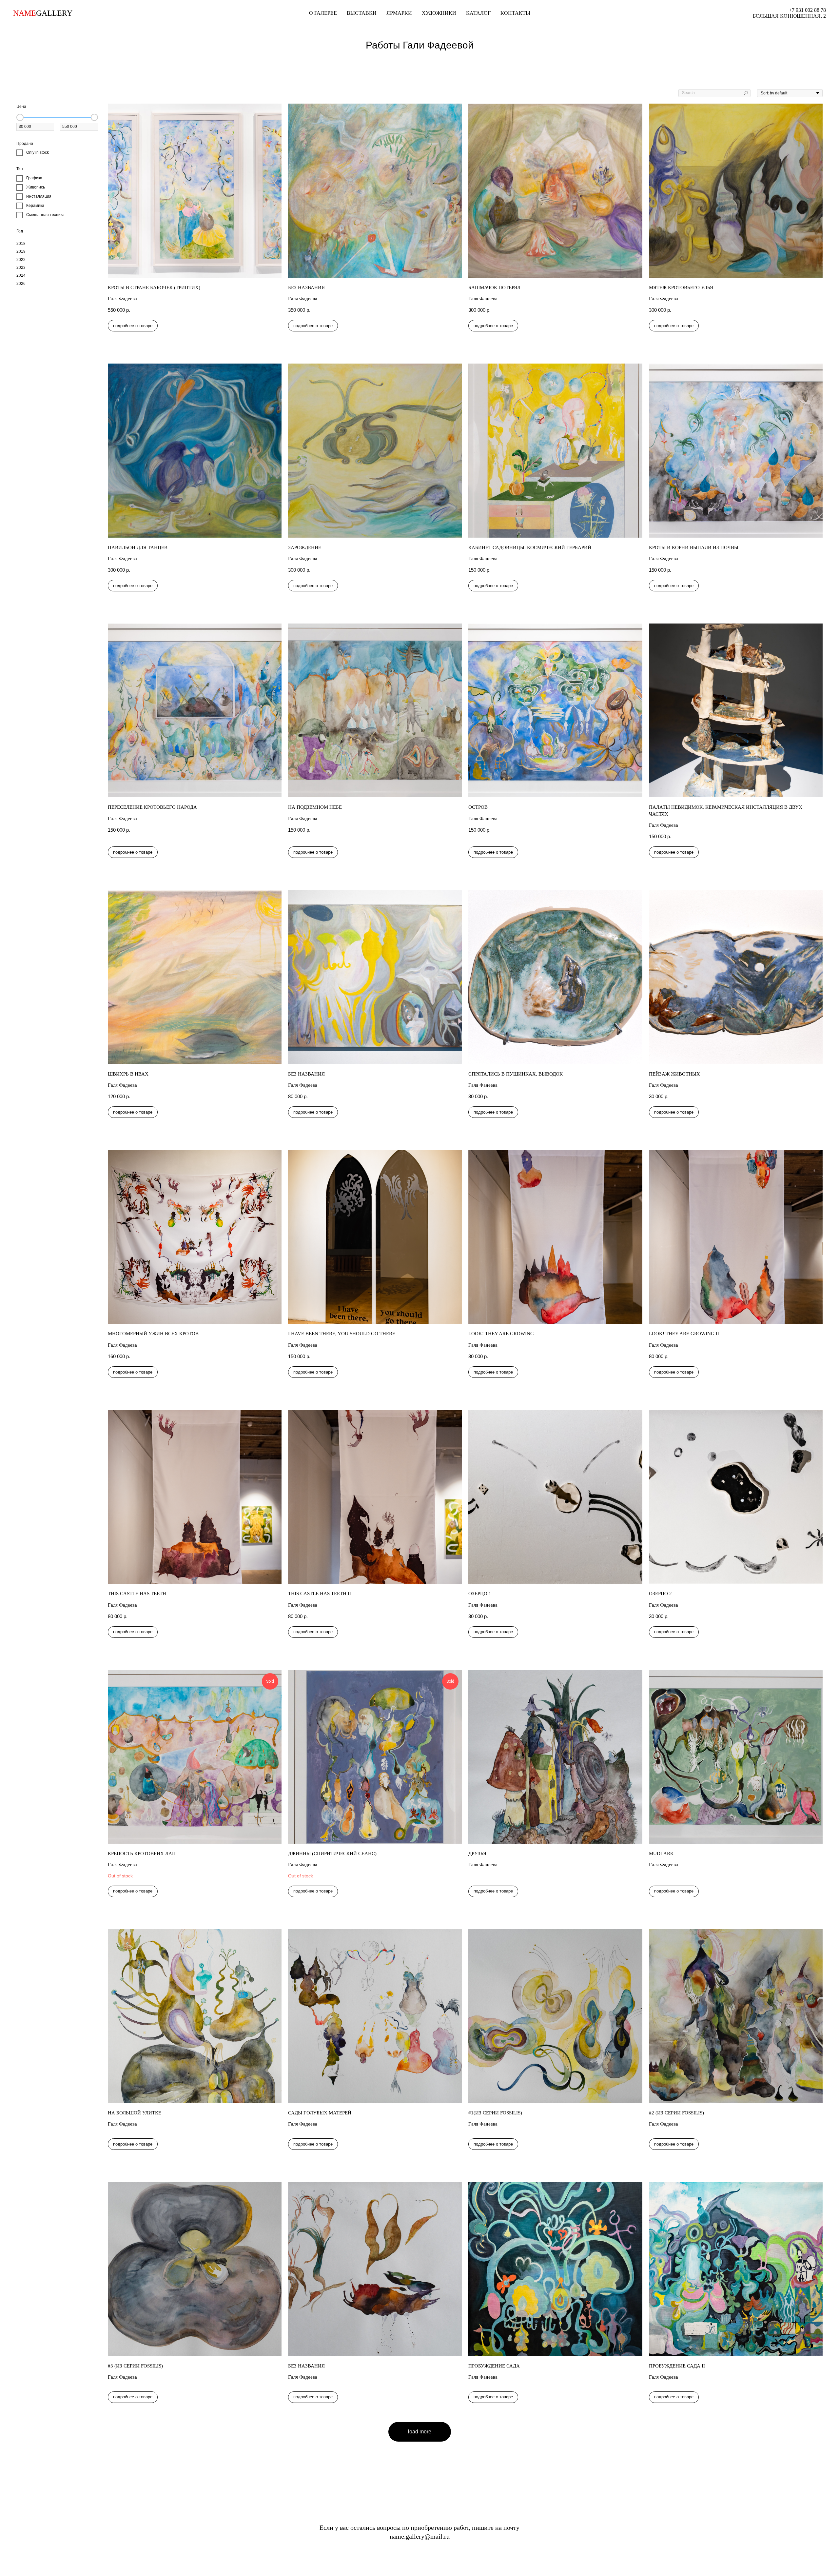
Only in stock (38, 152)
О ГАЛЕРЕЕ (323, 13)
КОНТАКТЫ (515, 13)
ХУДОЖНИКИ (439, 13)
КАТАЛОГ (478, 13)
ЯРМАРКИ (399, 13)
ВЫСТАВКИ (362, 13)
